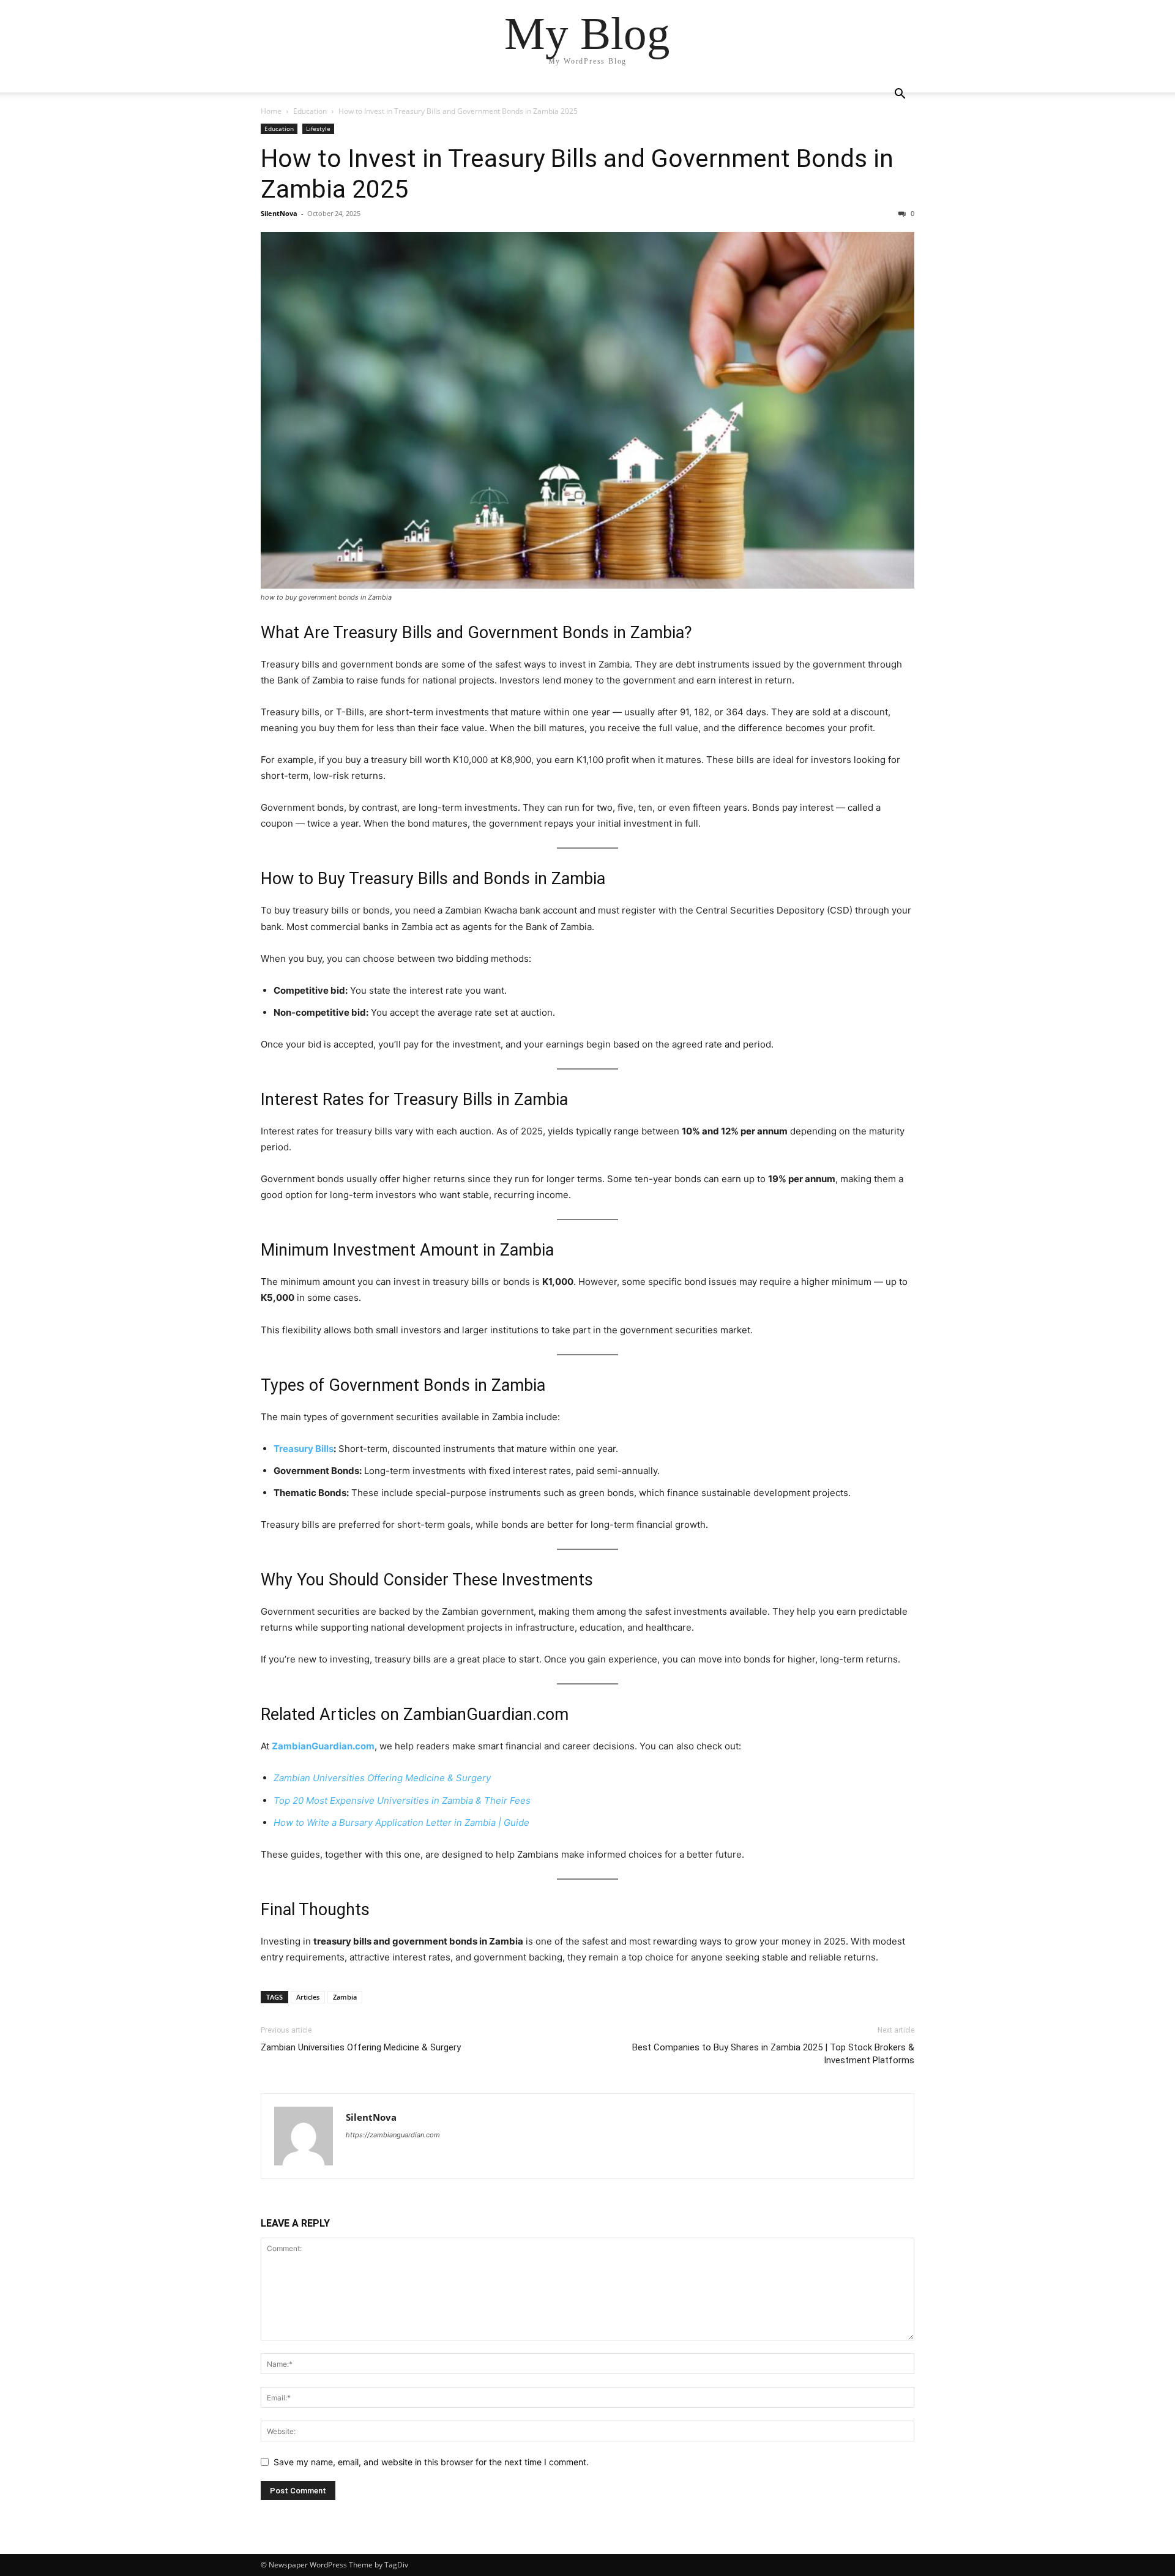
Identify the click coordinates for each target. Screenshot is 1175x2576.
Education (310, 111)
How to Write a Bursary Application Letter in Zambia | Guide (401, 1822)
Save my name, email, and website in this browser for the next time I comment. (431, 2462)
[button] (900, 95)
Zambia (345, 1997)
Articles (350, 1714)
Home (271, 111)
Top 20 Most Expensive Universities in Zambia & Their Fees (402, 1800)
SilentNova (279, 213)
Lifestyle (318, 128)
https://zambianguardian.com (393, 2135)
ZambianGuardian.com (323, 1746)
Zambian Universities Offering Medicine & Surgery (382, 1778)
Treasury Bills (304, 1449)
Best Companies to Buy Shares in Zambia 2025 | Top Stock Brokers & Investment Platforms (773, 2054)
